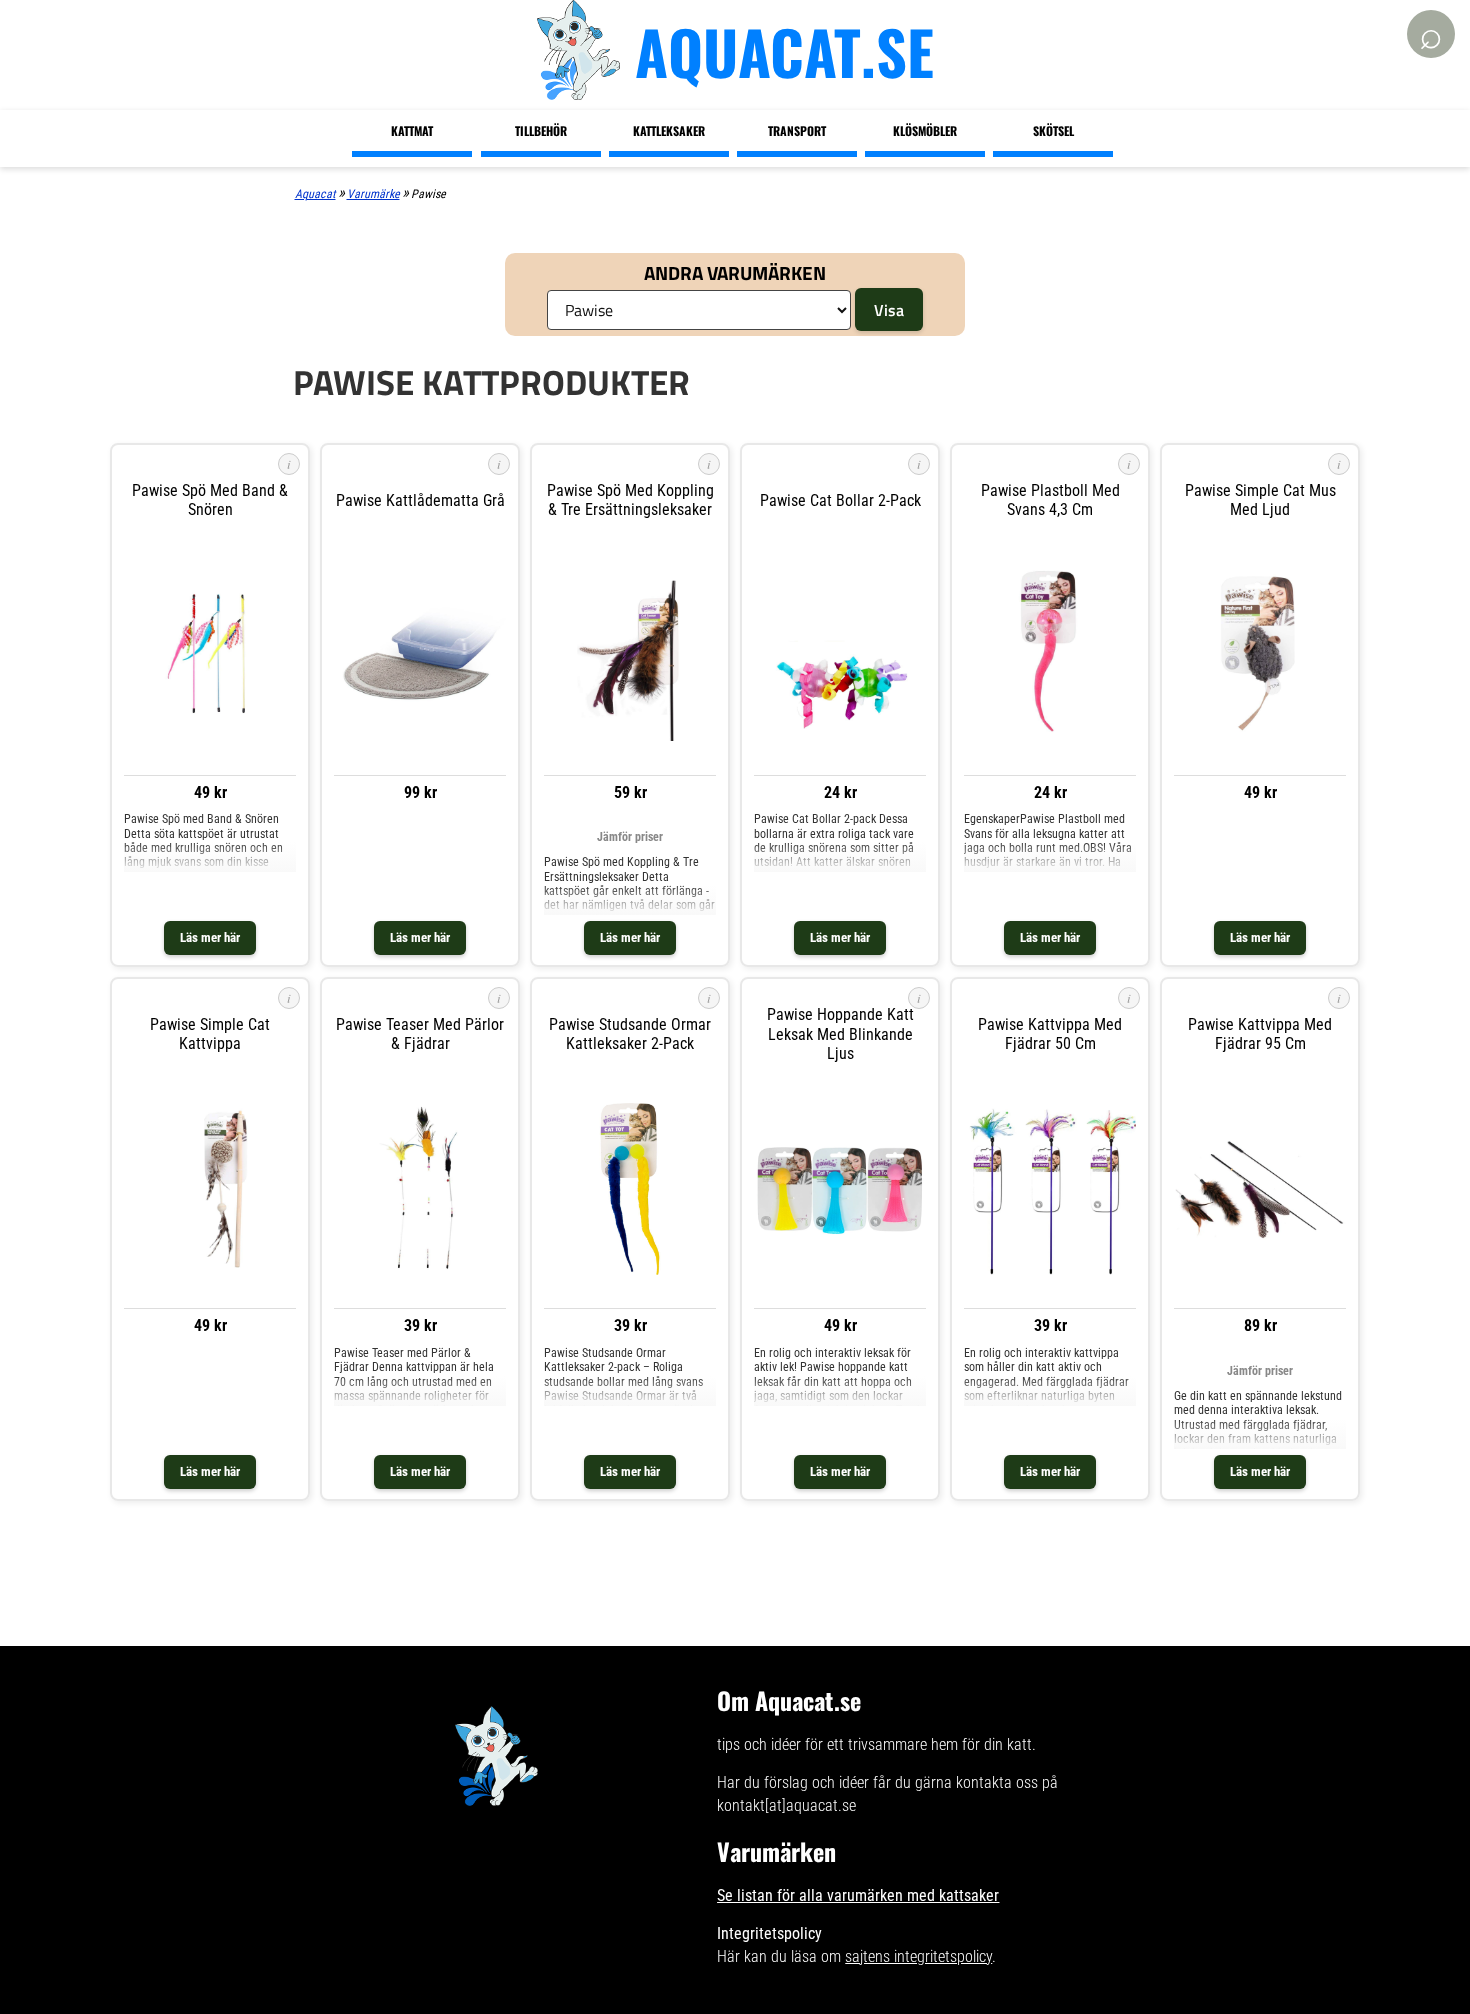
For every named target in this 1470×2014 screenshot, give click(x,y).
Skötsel (1053, 130)
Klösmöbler (925, 130)
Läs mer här (210, 937)
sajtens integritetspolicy (918, 1956)
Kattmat (412, 130)
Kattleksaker (669, 130)
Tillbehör (541, 130)
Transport (797, 130)
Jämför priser (630, 837)
